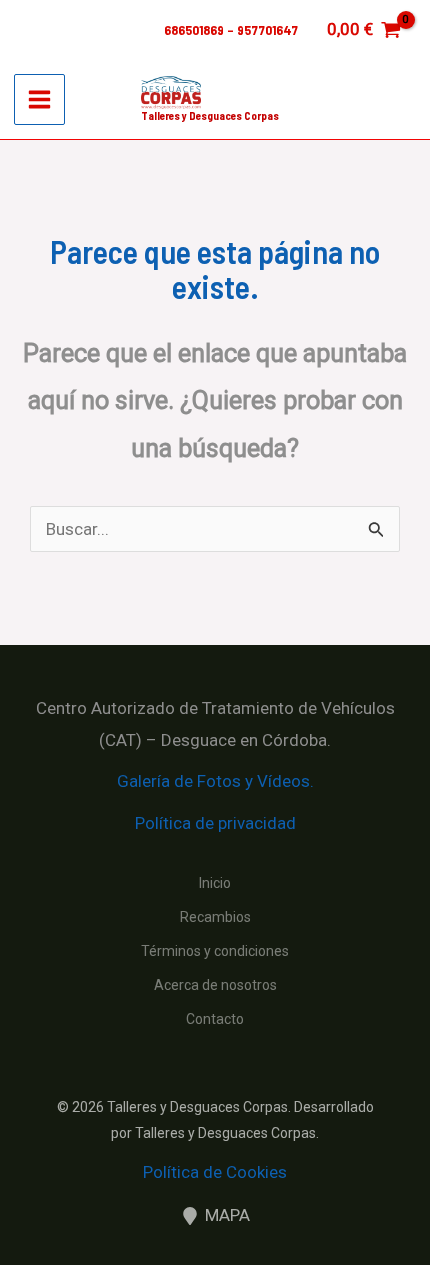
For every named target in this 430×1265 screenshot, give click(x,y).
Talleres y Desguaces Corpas (210, 115)
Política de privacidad (215, 823)
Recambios (215, 917)
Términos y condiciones (215, 951)
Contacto (215, 1019)
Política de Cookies (215, 1172)
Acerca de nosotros (215, 985)
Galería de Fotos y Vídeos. (215, 781)
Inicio (215, 883)
